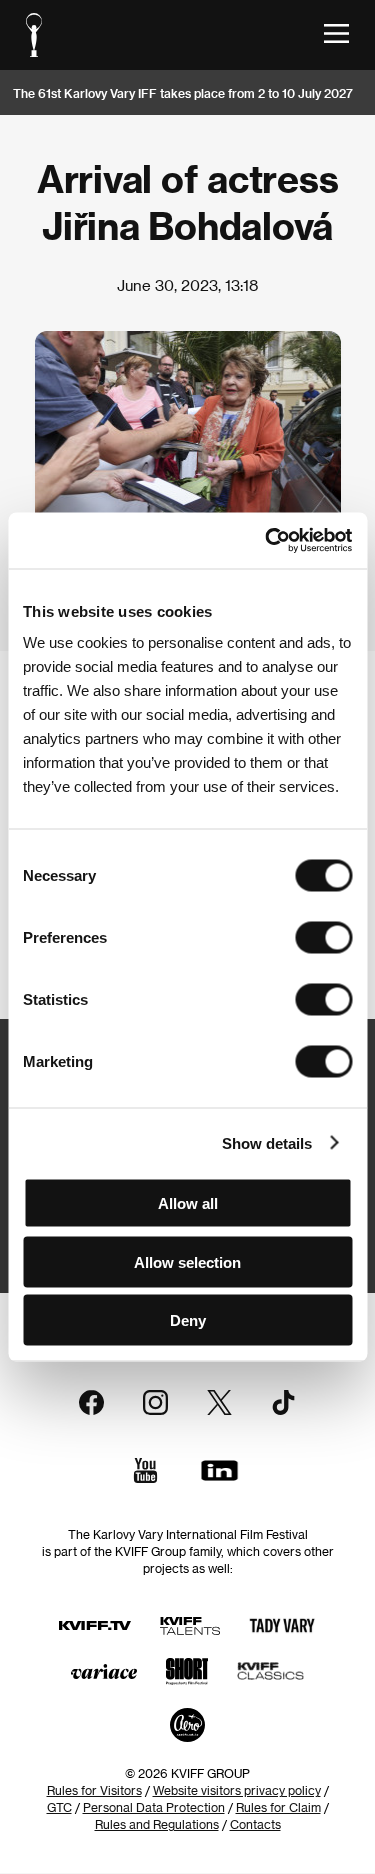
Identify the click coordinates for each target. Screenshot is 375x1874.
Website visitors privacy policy (237, 1790)
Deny (188, 1320)
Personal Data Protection (154, 1807)
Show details (267, 1142)
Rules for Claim (278, 1807)
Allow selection (187, 1261)
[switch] (323, 938)
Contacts (255, 1824)
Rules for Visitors (94, 1790)
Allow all (188, 1203)
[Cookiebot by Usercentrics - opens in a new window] (267, 541)
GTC (59, 1807)
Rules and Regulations (157, 1824)
